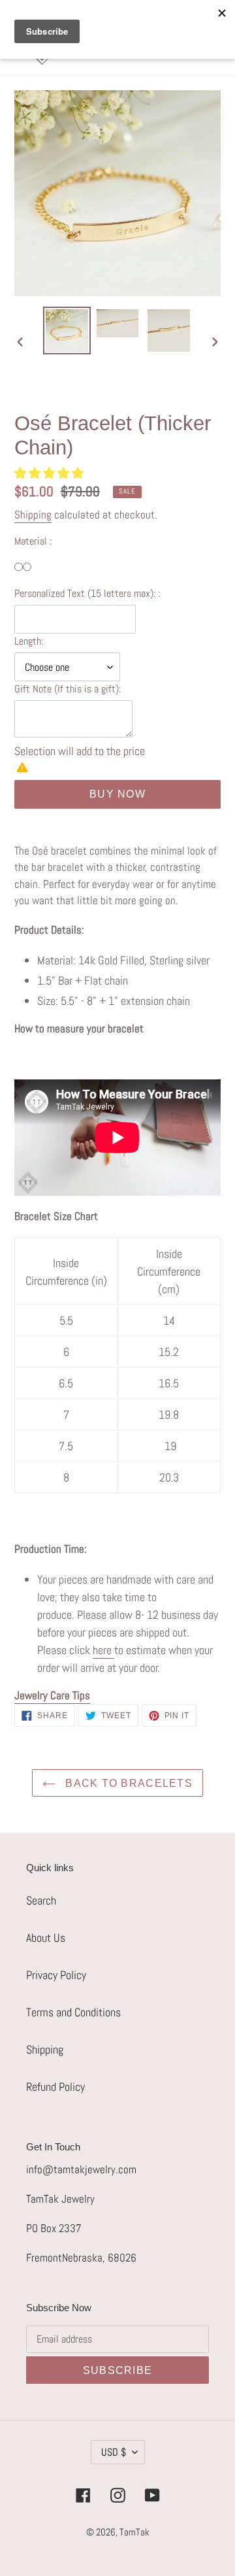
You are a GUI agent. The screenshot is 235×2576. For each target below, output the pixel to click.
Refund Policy (55, 2087)
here (102, 1650)
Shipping (33, 515)
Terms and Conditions (73, 2012)
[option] (67, 330)
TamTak (134, 2532)
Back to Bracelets (127, 1783)
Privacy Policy (56, 1975)
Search (41, 1900)
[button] (50, 473)
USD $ (114, 2452)
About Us (46, 1938)
